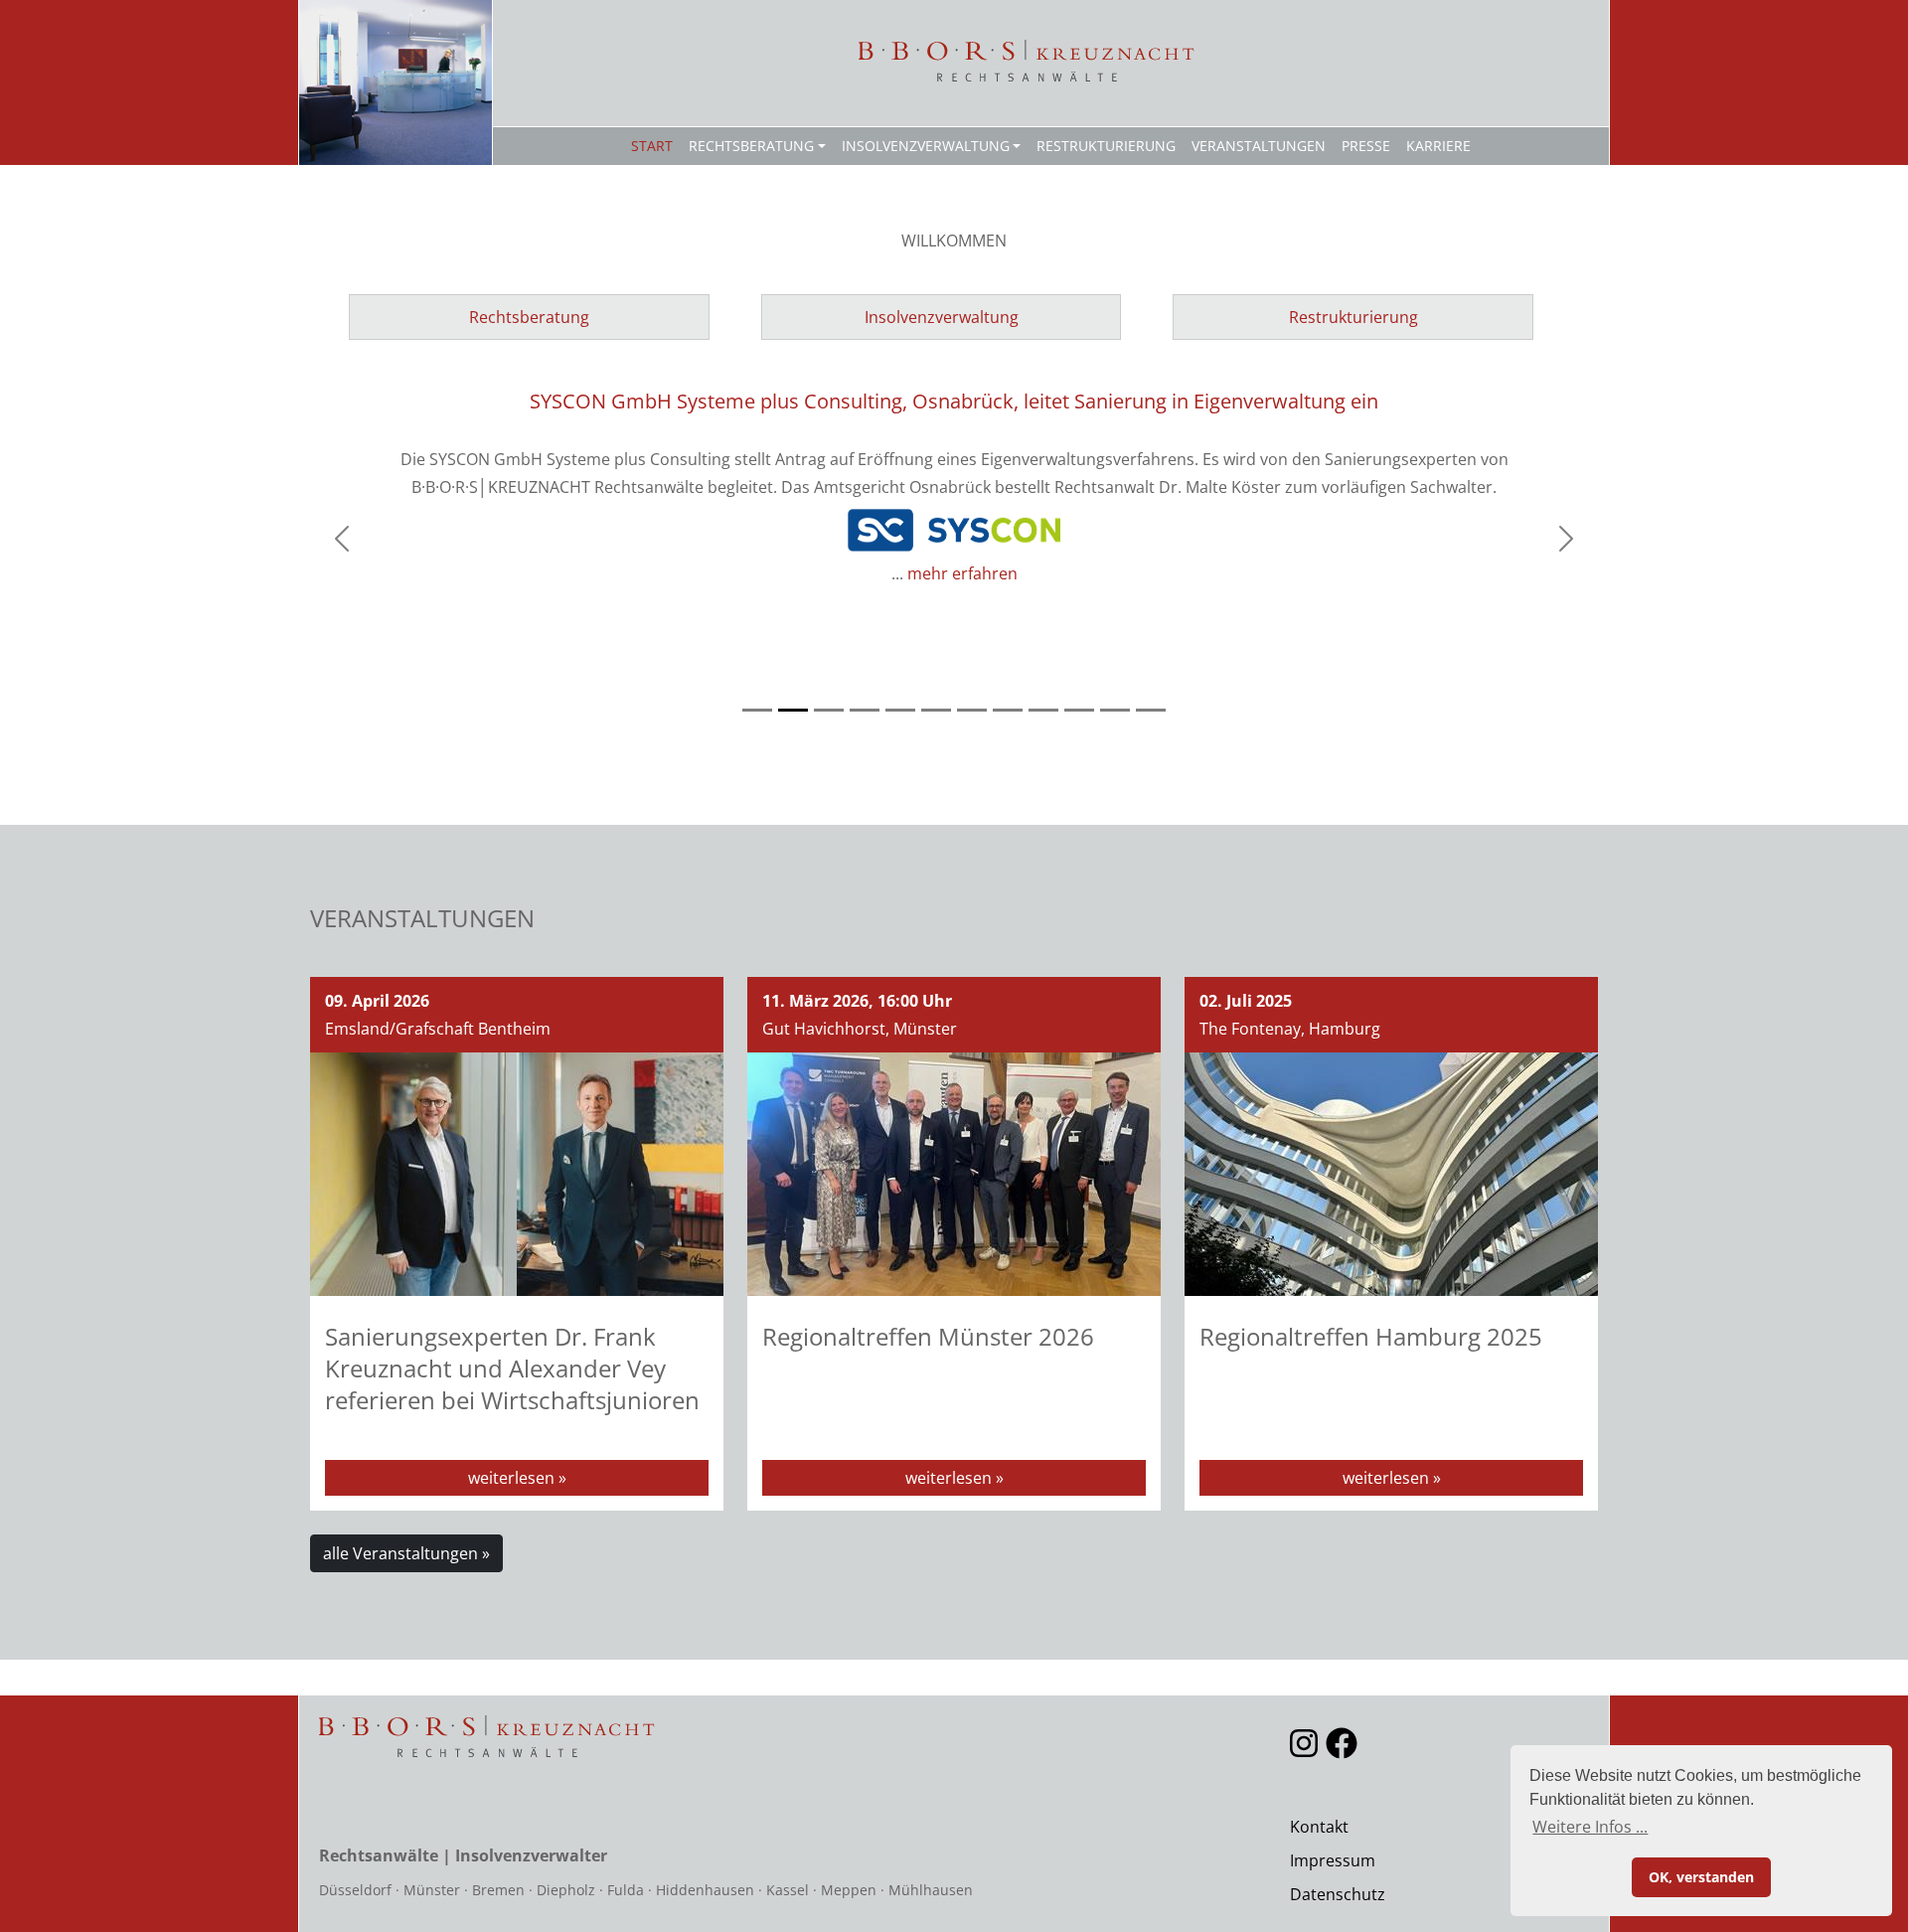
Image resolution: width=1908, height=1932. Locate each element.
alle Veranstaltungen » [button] (406, 1553)
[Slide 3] (829, 710)
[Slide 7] (972, 710)
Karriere (1438, 146)
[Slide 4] (865, 710)
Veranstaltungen (1259, 146)
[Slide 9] (1043, 710)
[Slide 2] (793, 710)
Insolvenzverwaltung (926, 146)
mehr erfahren (962, 573)
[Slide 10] (1079, 710)
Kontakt (1319, 1827)
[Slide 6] (936, 710)
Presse (1366, 146)
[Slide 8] (1008, 710)
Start (652, 146)
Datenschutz (1338, 1894)
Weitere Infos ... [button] (1590, 1827)
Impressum (1333, 1860)
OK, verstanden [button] (1701, 1877)
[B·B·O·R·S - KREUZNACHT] (1028, 61)
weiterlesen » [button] (517, 1478)
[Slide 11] (1115, 710)
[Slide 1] (757, 710)
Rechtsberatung (751, 146)
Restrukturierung (1106, 146)
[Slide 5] (900, 710)
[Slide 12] (1151, 710)
